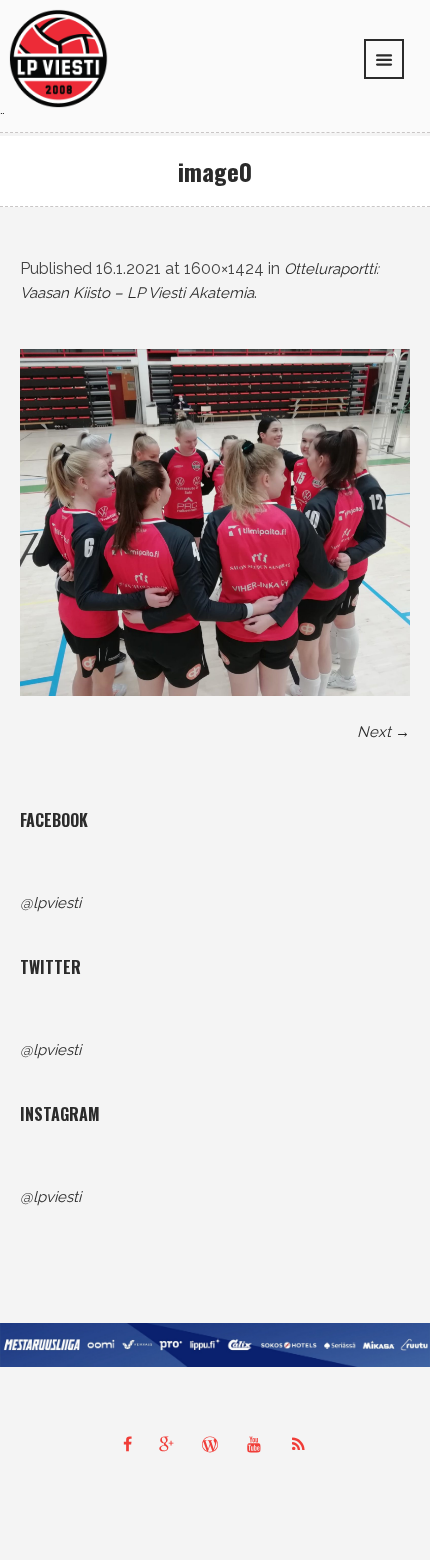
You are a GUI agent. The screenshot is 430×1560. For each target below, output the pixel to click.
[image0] (215, 522)
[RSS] (303, 1444)
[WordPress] (215, 1444)
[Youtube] (259, 1444)
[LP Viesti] (58, 57)
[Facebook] (127, 1444)
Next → (383, 732)
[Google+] (171, 1444)
